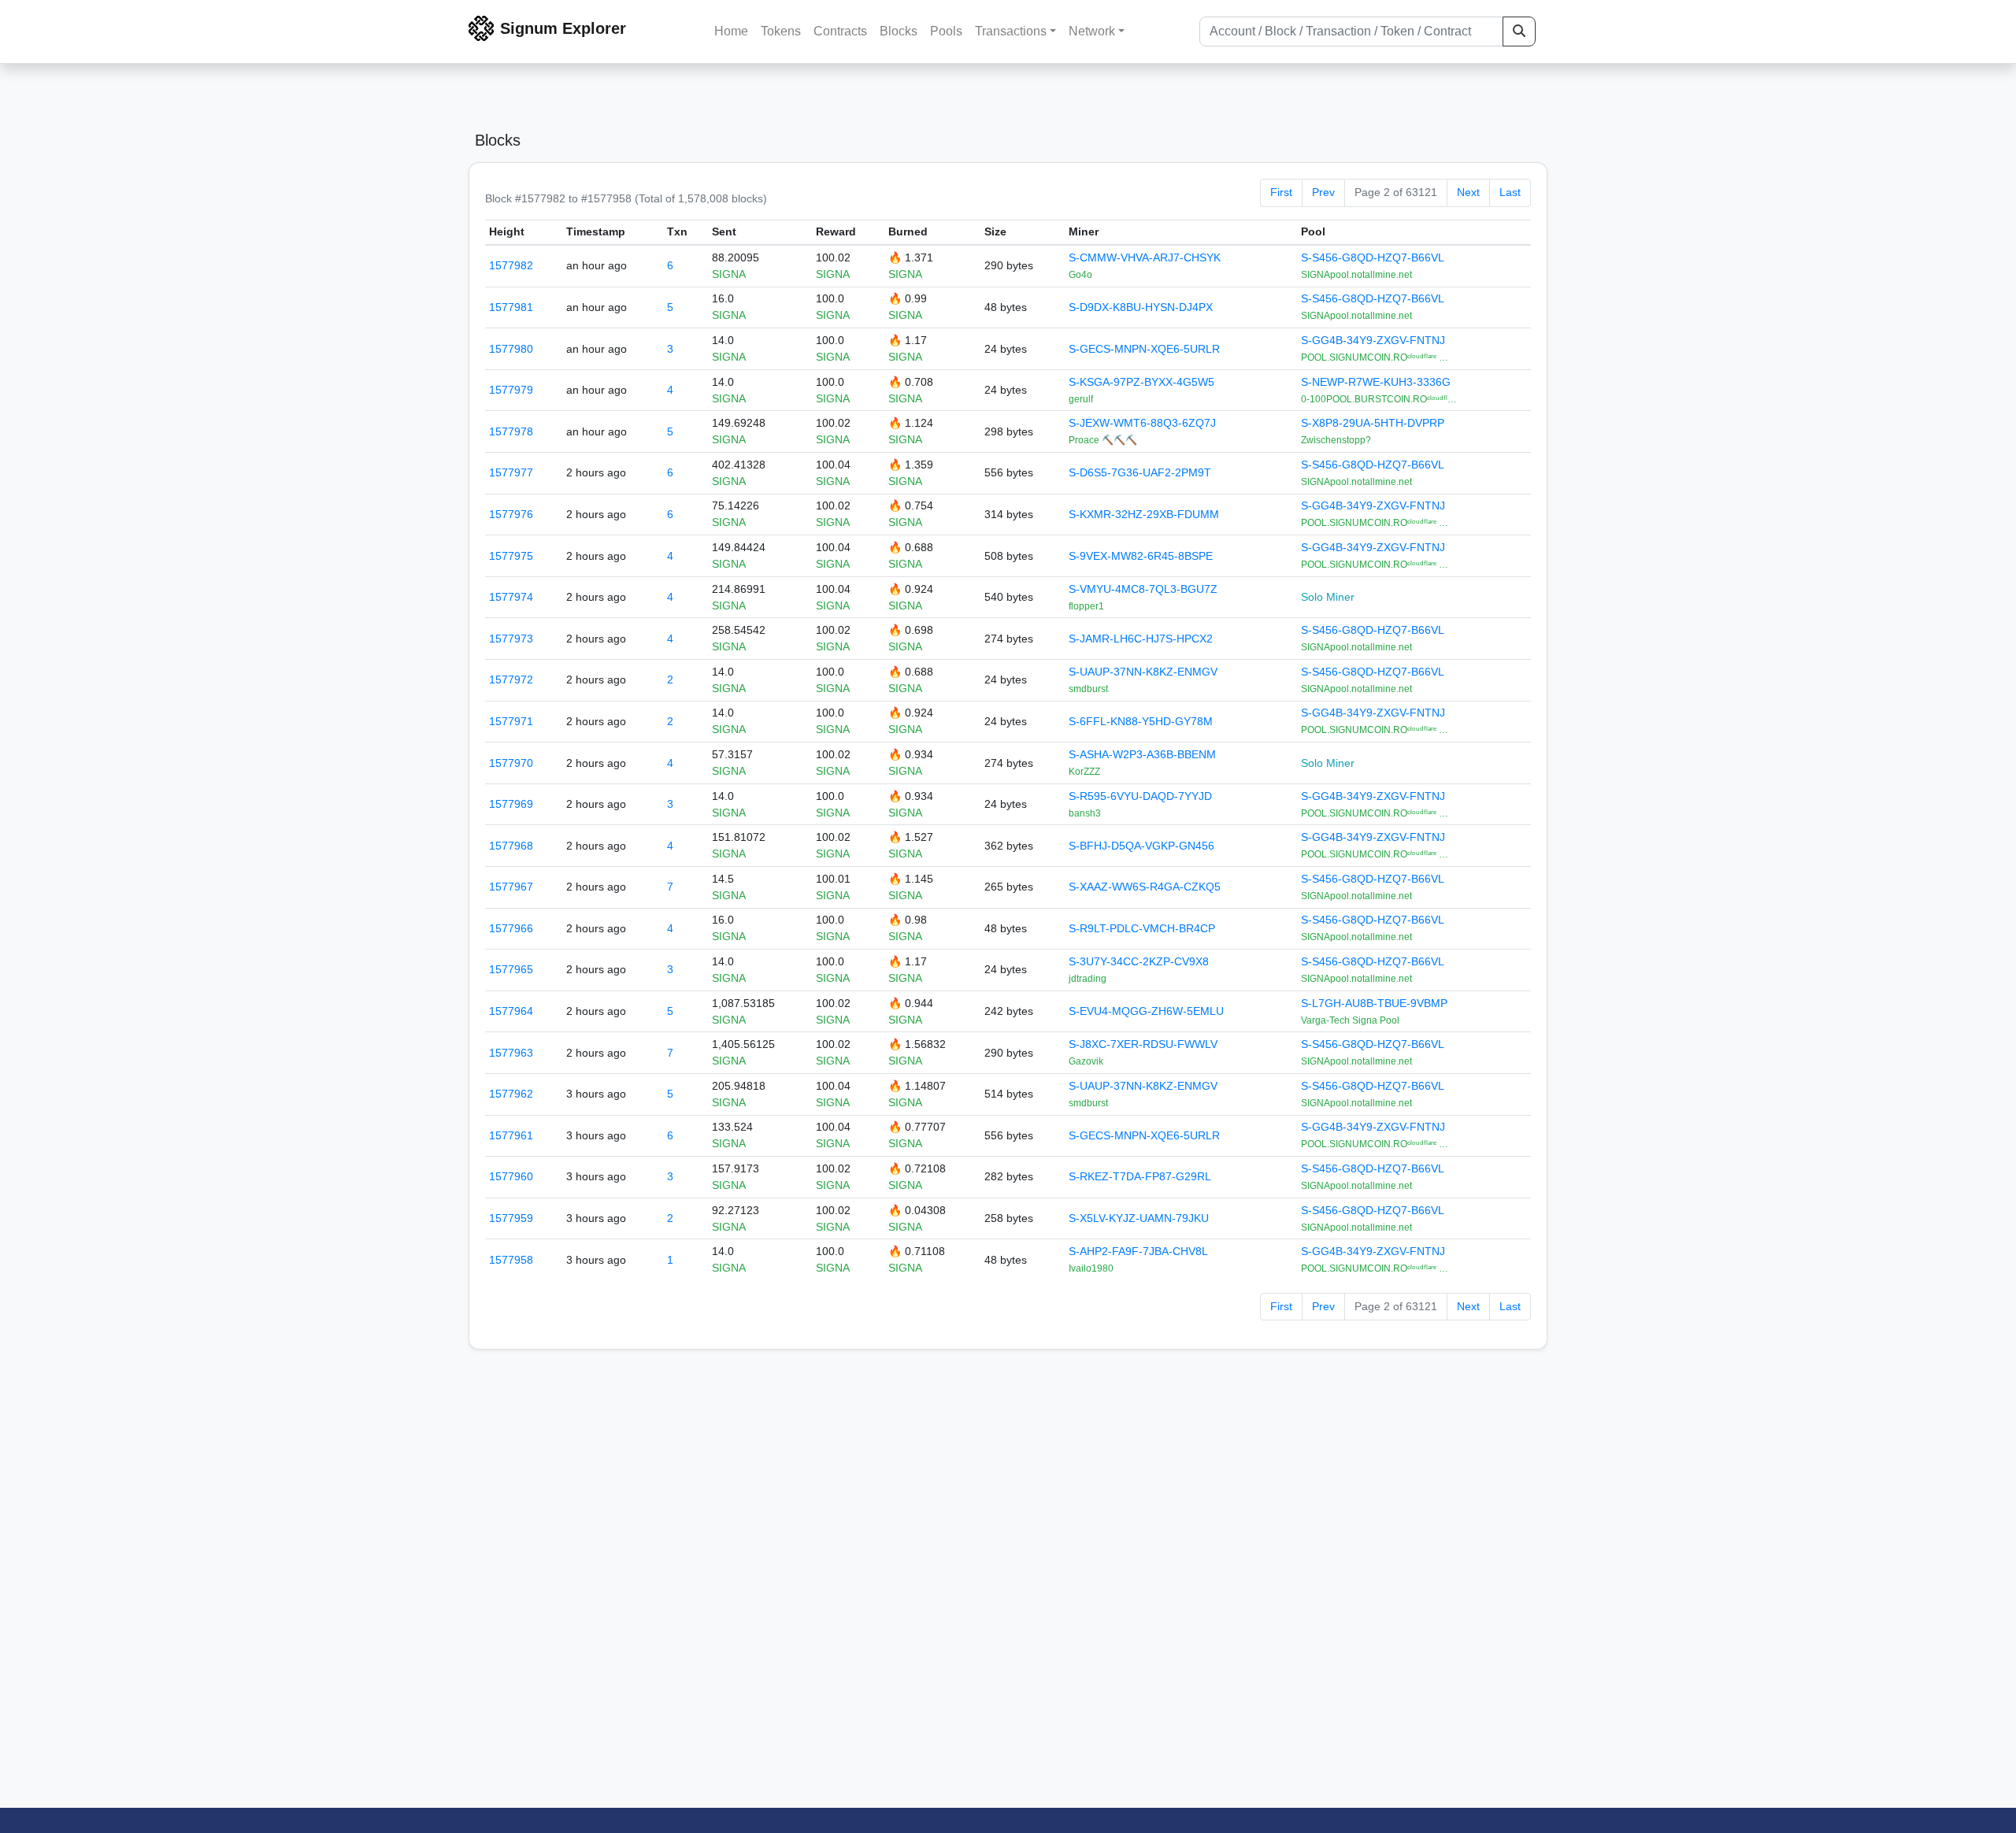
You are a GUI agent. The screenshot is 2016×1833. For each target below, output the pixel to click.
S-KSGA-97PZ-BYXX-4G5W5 (1141, 382)
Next (1468, 192)
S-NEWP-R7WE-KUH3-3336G (1376, 382)
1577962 (511, 1094)
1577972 (511, 680)
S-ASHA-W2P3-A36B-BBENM (1142, 754)
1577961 (511, 1135)
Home (731, 31)
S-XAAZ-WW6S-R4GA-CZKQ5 (1145, 887)
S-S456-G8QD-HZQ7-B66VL (1373, 257)
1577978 (511, 431)
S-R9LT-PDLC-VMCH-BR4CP (1142, 928)
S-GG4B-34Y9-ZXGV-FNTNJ (1373, 340)
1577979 (511, 390)
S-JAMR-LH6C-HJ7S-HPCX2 (1141, 639)
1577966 (511, 928)
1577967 (511, 887)
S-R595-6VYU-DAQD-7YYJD (1140, 796)
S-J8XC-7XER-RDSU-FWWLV (1143, 1044)
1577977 (511, 472)
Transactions (1011, 31)
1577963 (511, 1053)
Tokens (781, 31)
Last (1510, 192)
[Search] (1519, 31)
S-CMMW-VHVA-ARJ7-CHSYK (1145, 257)
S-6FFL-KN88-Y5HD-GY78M (1141, 721)
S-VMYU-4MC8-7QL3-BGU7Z (1143, 589)
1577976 (511, 514)
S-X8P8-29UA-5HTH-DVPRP (1373, 423)
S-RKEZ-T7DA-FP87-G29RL (1140, 1176)
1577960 (511, 1176)
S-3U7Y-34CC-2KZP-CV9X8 (1139, 961)
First (1281, 192)
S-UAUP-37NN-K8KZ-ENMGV (1143, 672)
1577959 (511, 1218)
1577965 (511, 969)
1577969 (511, 804)
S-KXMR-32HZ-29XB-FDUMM (1144, 514)
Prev (1323, 192)
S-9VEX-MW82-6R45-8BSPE (1141, 556)
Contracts (840, 31)
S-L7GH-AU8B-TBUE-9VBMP (1374, 1003)
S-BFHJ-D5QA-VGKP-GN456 (1141, 846)
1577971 (511, 721)
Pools (946, 31)
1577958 (511, 1260)
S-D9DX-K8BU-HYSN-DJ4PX (1141, 307)
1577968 (511, 846)
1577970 (511, 763)
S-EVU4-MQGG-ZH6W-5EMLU (1146, 1011)
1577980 (511, 349)
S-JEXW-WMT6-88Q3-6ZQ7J (1142, 423)
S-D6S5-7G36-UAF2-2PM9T (1140, 472)
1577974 (511, 597)
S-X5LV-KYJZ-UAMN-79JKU (1139, 1218)
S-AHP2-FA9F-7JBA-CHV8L (1138, 1251)
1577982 (511, 265)
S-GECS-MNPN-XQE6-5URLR (1144, 349)
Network (1092, 31)
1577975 (511, 556)
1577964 (511, 1011)
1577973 (511, 639)
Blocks (899, 31)
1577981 (511, 307)
